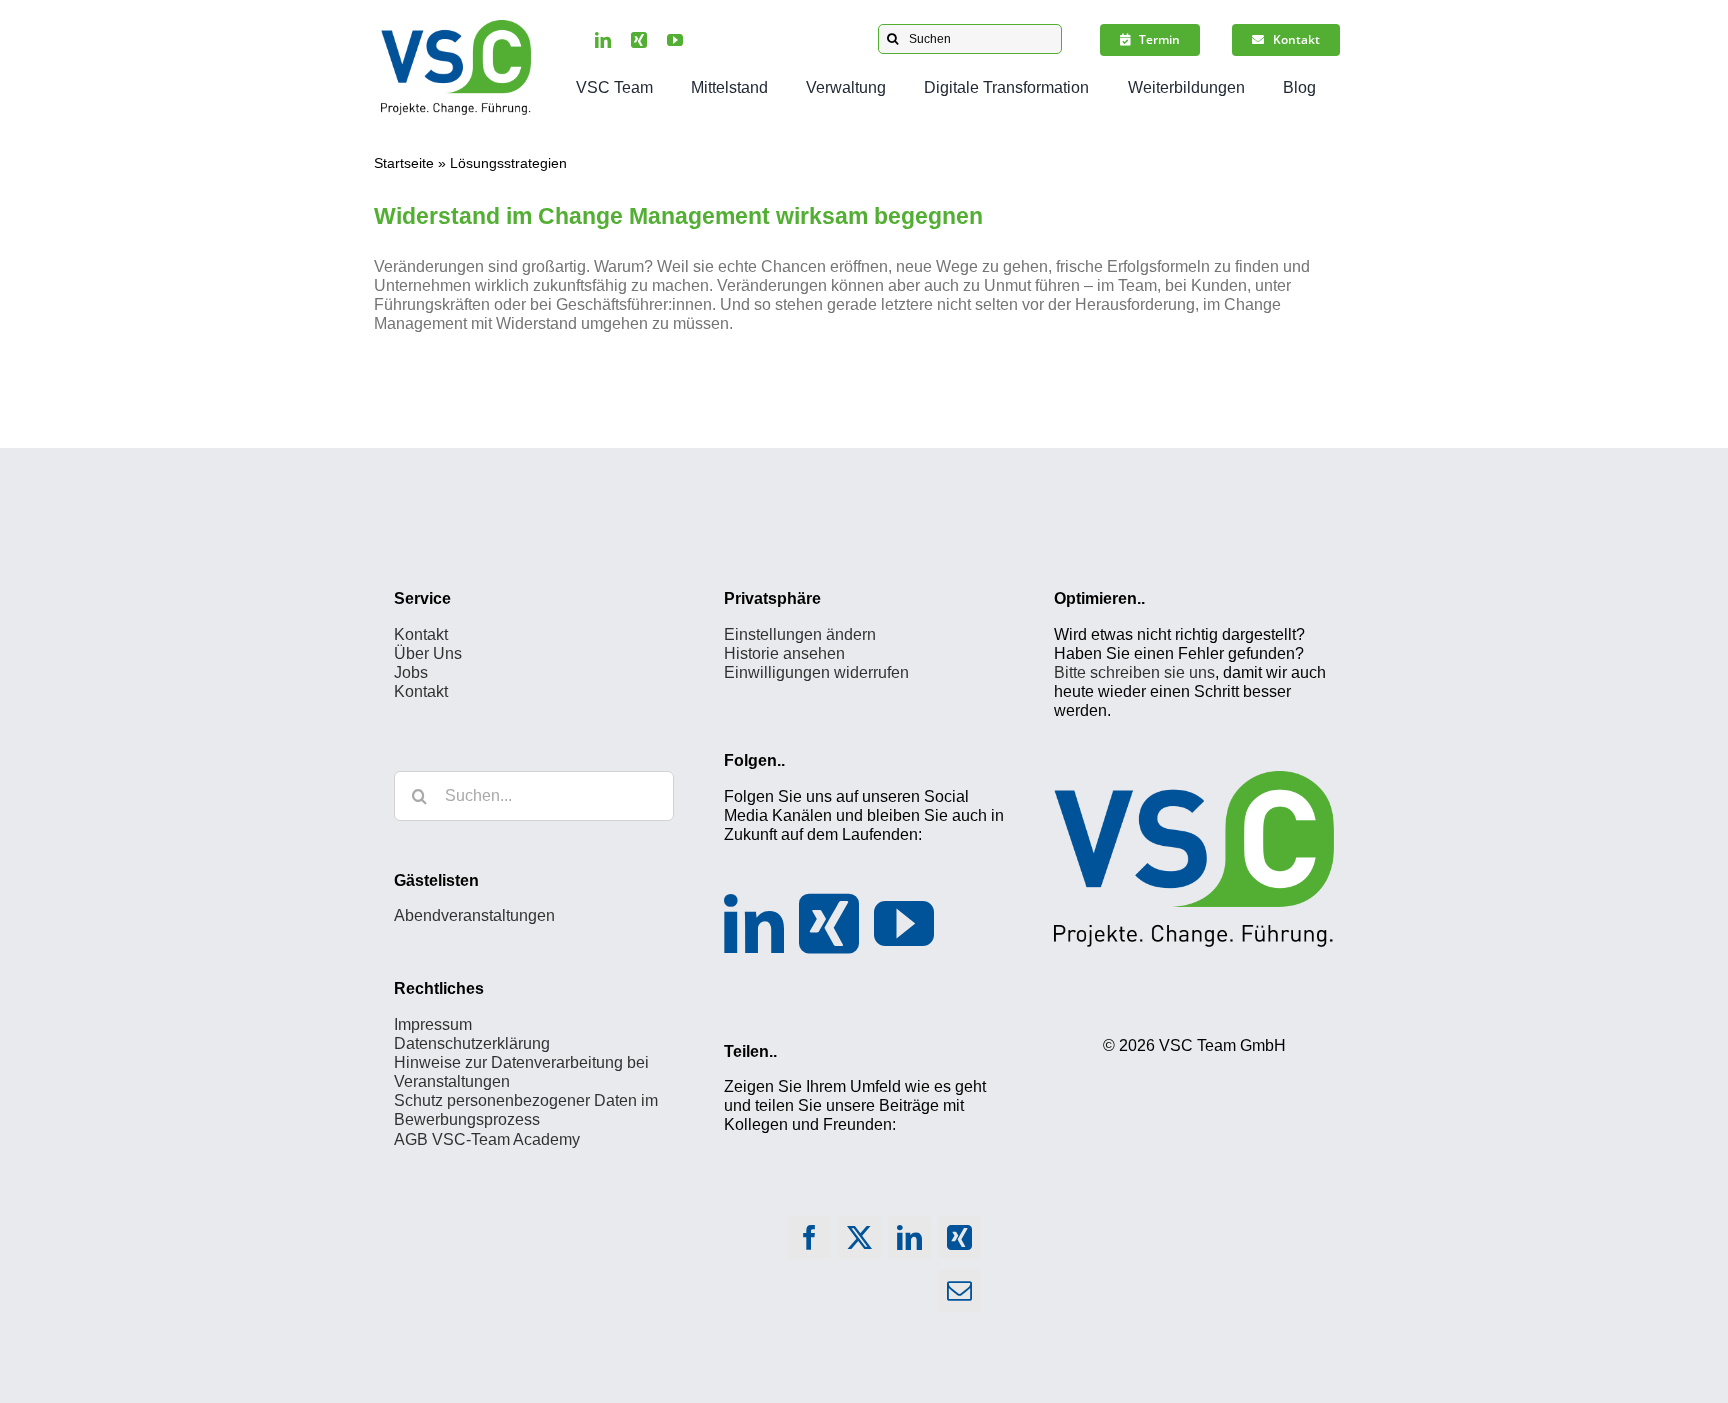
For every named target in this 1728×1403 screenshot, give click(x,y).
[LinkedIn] (754, 924)
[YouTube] (904, 924)
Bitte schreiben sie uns (1134, 672)
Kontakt (421, 634)
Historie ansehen (784, 653)
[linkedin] (603, 40)
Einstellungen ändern (800, 634)
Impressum (433, 1024)
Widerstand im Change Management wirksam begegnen (678, 216)
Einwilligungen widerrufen (816, 672)
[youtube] (675, 40)
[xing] (639, 40)
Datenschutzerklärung (472, 1043)
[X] (859, 1242)
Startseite (404, 163)
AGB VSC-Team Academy (487, 1139)
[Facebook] (809, 1242)
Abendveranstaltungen (474, 915)
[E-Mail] (959, 1295)
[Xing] (829, 924)
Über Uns (428, 653)
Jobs (411, 672)
